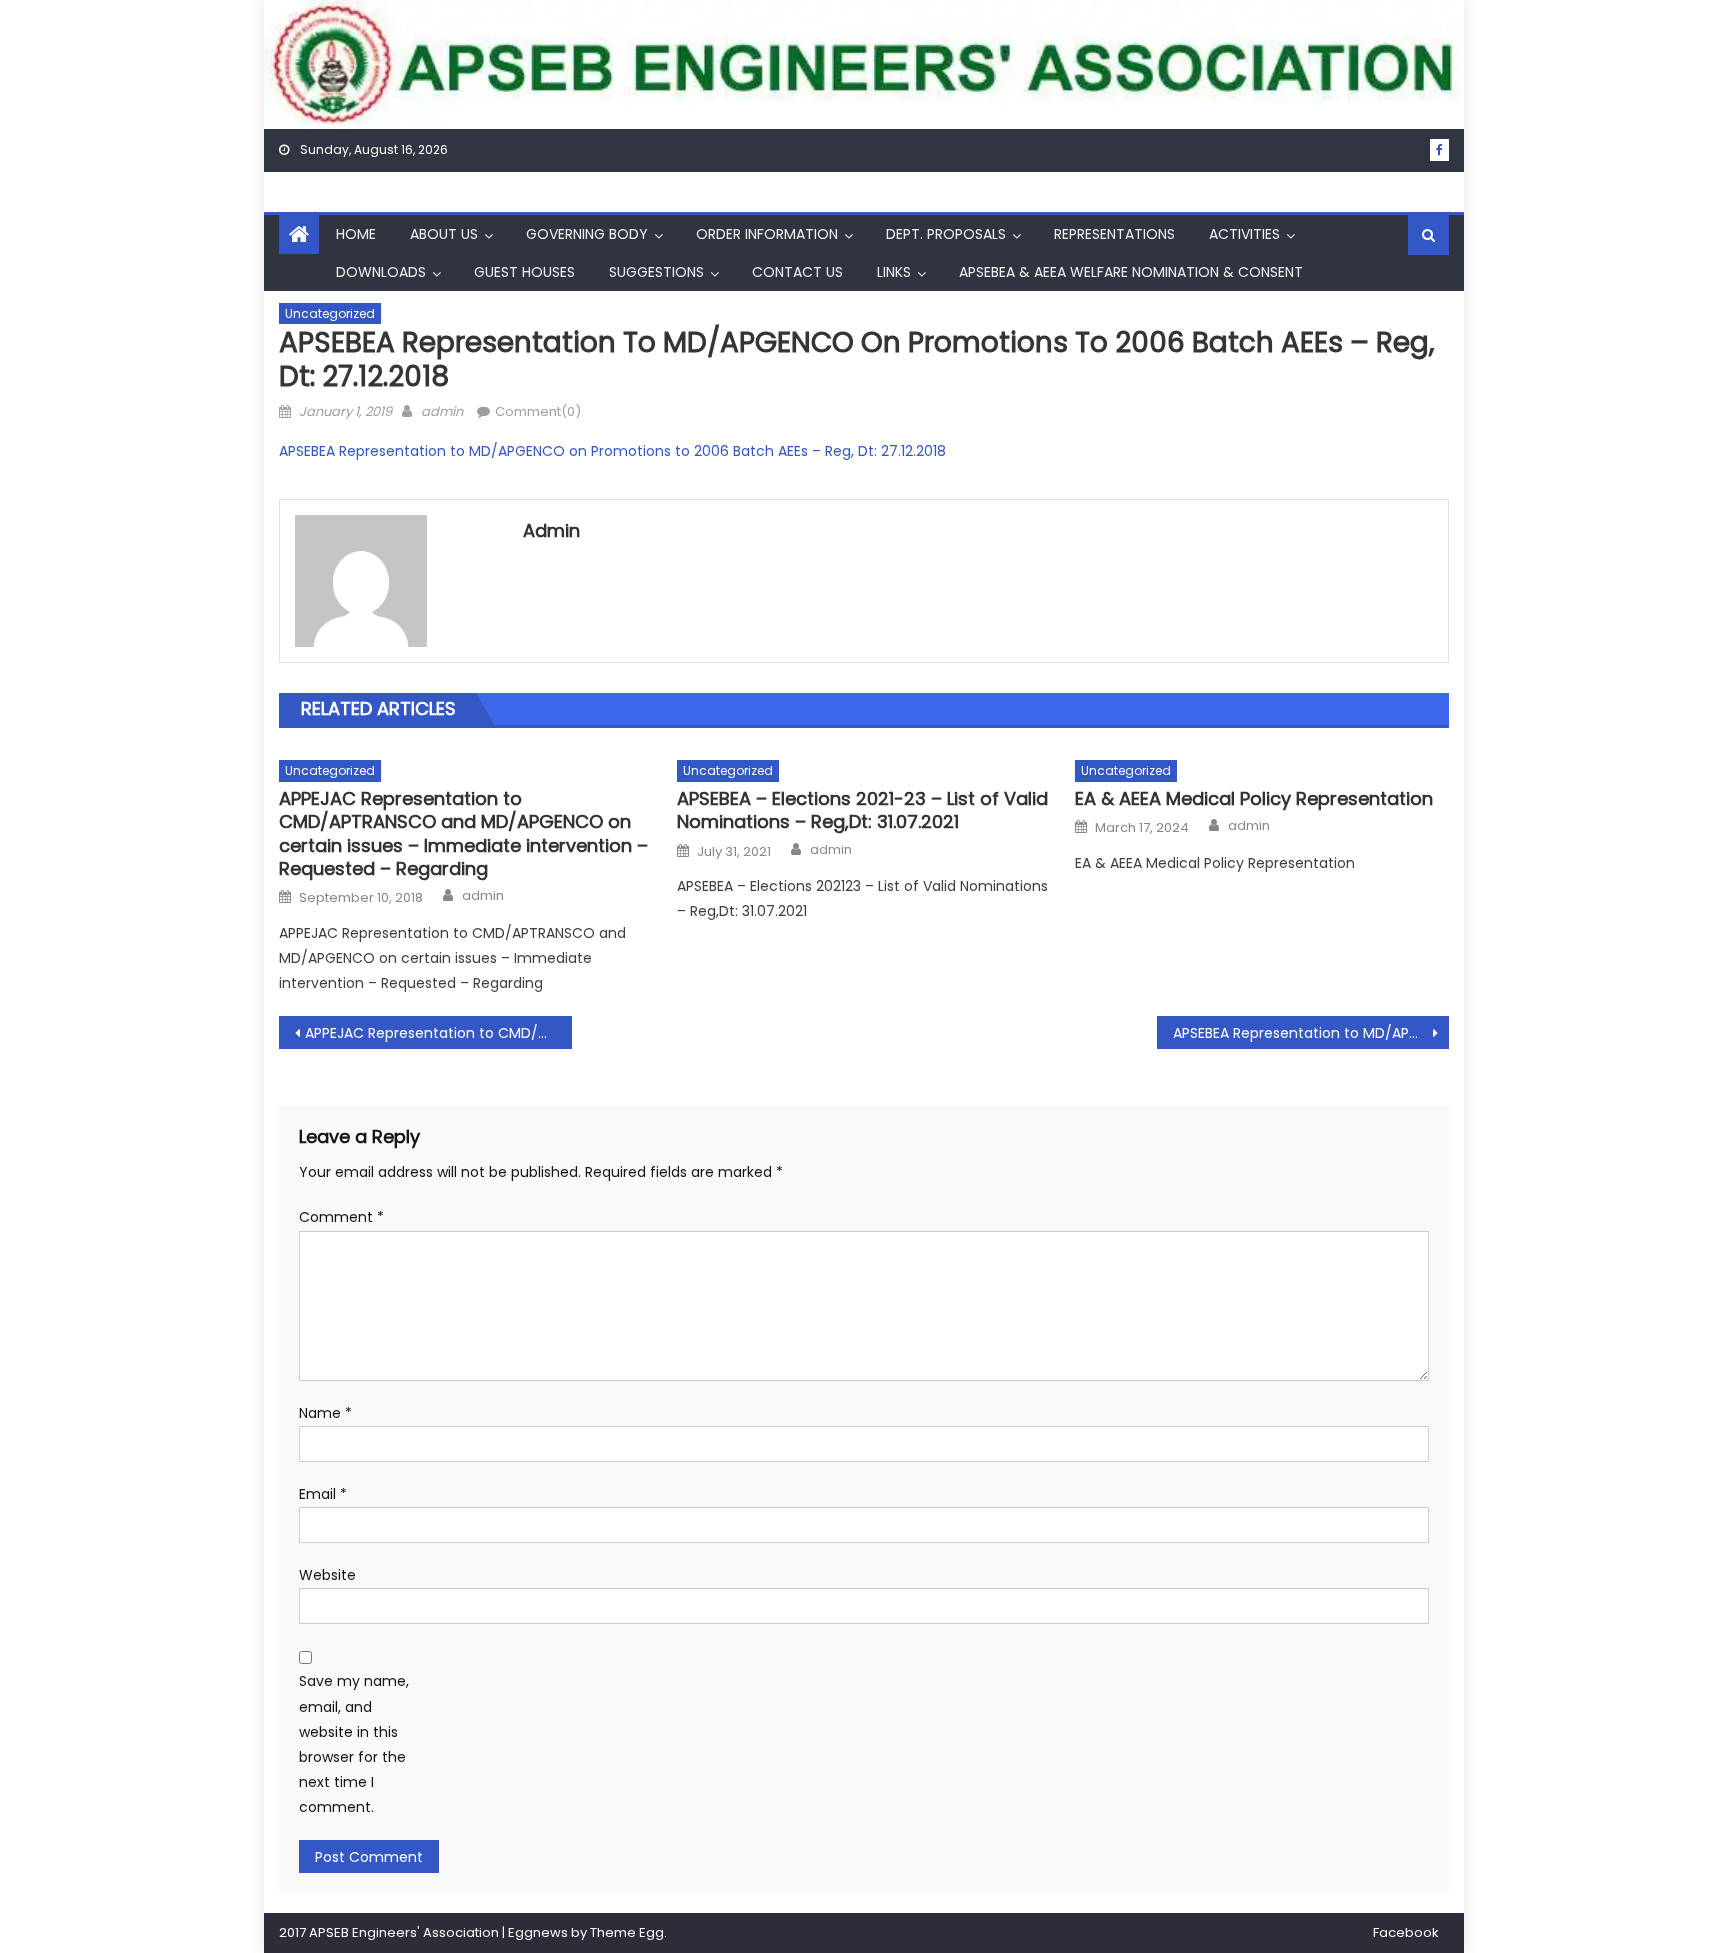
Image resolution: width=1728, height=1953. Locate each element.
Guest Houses (524, 272)
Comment (341, 1217)
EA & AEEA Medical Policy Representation (1254, 798)
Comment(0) (538, 411)
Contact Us (797, 272)
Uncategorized (330, 313)
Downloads (381, 272)
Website (327, 1575)
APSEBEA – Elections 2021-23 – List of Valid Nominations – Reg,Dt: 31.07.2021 (862, 810)
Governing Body (587, 234)
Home (356, 234)
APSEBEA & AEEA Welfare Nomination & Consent (1131, 272)
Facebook (1406, 1932)
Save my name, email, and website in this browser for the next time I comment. (354, 1744)
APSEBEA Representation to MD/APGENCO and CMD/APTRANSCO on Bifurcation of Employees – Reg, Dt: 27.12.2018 (1311, 1033)
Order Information (767, 234)
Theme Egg (627, 1932)
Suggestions (656, 272)
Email (323, 1494)
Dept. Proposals (946, 234)
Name (325, 1413)
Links (894, 272)
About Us (444, 234)
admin (442, 411)
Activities (1244, 234)
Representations (1114, 234)
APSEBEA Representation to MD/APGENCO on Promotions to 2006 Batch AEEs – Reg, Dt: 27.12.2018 (612, 451)
